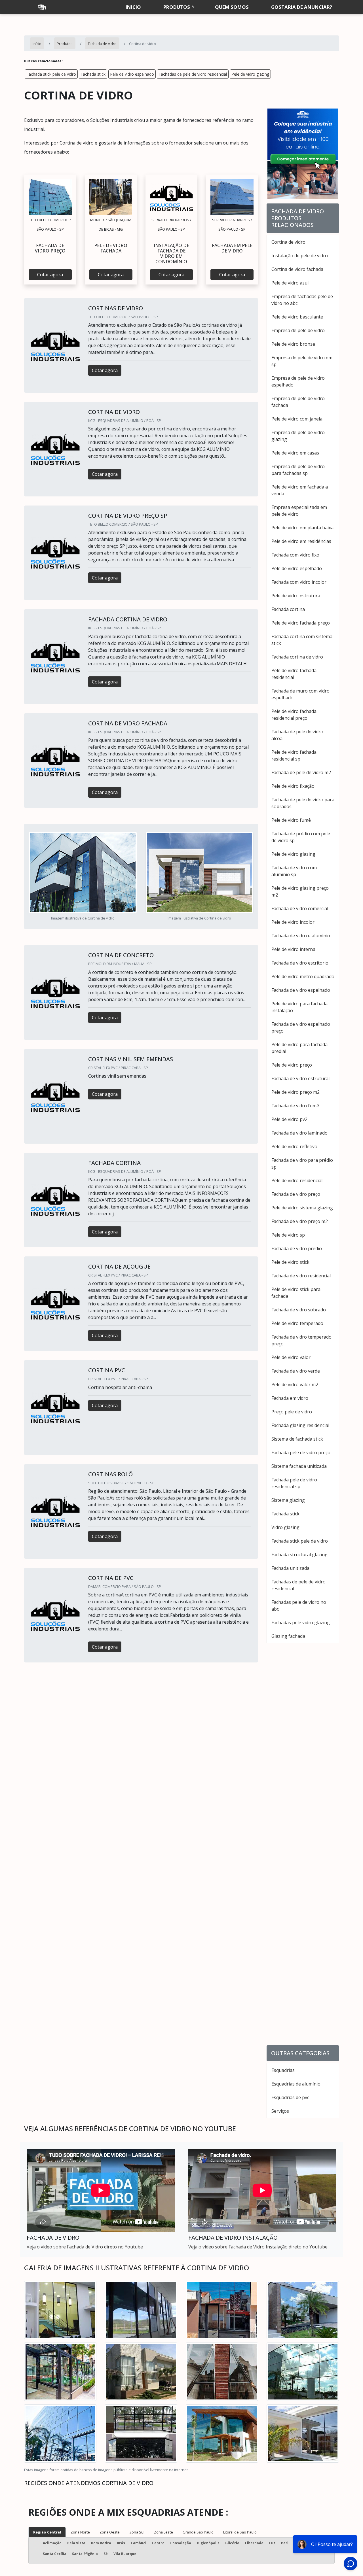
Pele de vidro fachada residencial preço (294, 715)
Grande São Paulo (198, 2532)
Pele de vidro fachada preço (301, 623)
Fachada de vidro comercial (300, 908)
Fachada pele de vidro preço (301, 1452)
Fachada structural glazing (299, 1554)
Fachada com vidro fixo (295, 555)
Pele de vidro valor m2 (295, 1384)
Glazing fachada (288, 1636)
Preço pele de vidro (292, 1412)
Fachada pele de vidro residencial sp (294, 1483)
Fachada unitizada (290, 1568)
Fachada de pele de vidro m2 (301, 772)
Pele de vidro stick (290, 1262)
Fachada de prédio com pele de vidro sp (301, 837)
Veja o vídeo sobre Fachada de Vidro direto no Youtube (85, 2247)
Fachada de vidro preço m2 (300, 1221)
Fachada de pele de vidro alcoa (297, 735)
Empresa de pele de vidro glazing (298, 436)
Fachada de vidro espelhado (301, 990)
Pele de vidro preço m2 (296, 1092)
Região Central (47, 2532)
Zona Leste (163, 2532)
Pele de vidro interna (293, 949)
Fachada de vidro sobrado (299, 1310)
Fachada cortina (288, 609)
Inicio (133, 7)
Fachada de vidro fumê (295, 1106)
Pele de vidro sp (288, 1235)
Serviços (280, 2111)
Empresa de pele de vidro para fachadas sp (298, 470)
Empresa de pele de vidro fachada (298, 402)
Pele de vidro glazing (250, 74)
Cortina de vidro (288, 242)
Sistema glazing (288, 1500)
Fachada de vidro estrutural (300, 1078)
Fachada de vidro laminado (299, 1133)
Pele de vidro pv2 (289, 1119)
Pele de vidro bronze (293, 344)
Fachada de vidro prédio (297, 1248)
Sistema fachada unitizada (299, 1466)
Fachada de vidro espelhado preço (301, 1027)
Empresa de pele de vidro (298, 330)
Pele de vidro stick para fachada (296, 1293)
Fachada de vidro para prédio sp (302, 1163)
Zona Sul (137, 2532)
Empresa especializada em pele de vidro (299, 511)
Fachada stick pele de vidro (51, 74)
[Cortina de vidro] (50, 197)
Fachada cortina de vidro (297, 657)
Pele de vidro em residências (301, 541)
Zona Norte (80, 2532)
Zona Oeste (110, 2532)
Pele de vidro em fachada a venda (300, 490)
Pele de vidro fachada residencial (294, 674)
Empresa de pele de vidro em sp (302, 361)
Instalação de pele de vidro (300, 256)
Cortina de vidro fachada (297, 269)
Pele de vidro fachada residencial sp (294, 755)
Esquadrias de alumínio (296, 2084)
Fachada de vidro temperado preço (301, 1340)
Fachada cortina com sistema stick (302, 640)
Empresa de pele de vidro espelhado (298, 381)
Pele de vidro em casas (295, 453)
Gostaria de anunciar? (302, 7)
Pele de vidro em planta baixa (302, 528)
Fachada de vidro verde (296, 1371)
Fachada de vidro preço (296, 1194)
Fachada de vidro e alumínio (301, 936)
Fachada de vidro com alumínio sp (294, 871)
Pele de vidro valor (291, 1357)
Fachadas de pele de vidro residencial (193, 74)
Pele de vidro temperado (297, 1323)
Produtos (177, 7)
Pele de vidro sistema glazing (302, 1208)
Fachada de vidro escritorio (300, 963)
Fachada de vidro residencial (301, 1276)
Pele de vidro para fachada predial (299, 1048)
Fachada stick (93, 74)
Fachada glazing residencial (300, 1425)
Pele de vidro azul (290, 283)
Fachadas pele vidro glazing (301, 1623)
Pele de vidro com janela (297, 419)
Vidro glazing (285, 1527)
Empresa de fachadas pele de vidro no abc (302, 300)
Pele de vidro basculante (297, 317)
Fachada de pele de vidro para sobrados (303, 803)
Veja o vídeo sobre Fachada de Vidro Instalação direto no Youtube (258, 2247)
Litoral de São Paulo (240, 2532)
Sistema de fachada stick (297, 1439)
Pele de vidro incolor (293, 922)
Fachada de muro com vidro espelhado (300, 694)
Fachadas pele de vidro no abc (299, 1606)
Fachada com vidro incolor (299, 582)
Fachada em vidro (290, 1398)
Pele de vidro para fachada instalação (299, 1007)
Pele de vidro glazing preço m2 (300, 891)
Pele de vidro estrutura (296, 596)
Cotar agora (50, 275)
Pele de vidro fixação (293, 786)
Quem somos (232, 7)
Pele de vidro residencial (297, 1180)
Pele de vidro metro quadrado (303, 976)
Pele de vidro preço (292, 1065)
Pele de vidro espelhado (132, 74)
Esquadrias (283, 2070)
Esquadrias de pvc (290, 2097)
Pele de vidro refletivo (294, 1146)
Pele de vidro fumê (291, 820)
